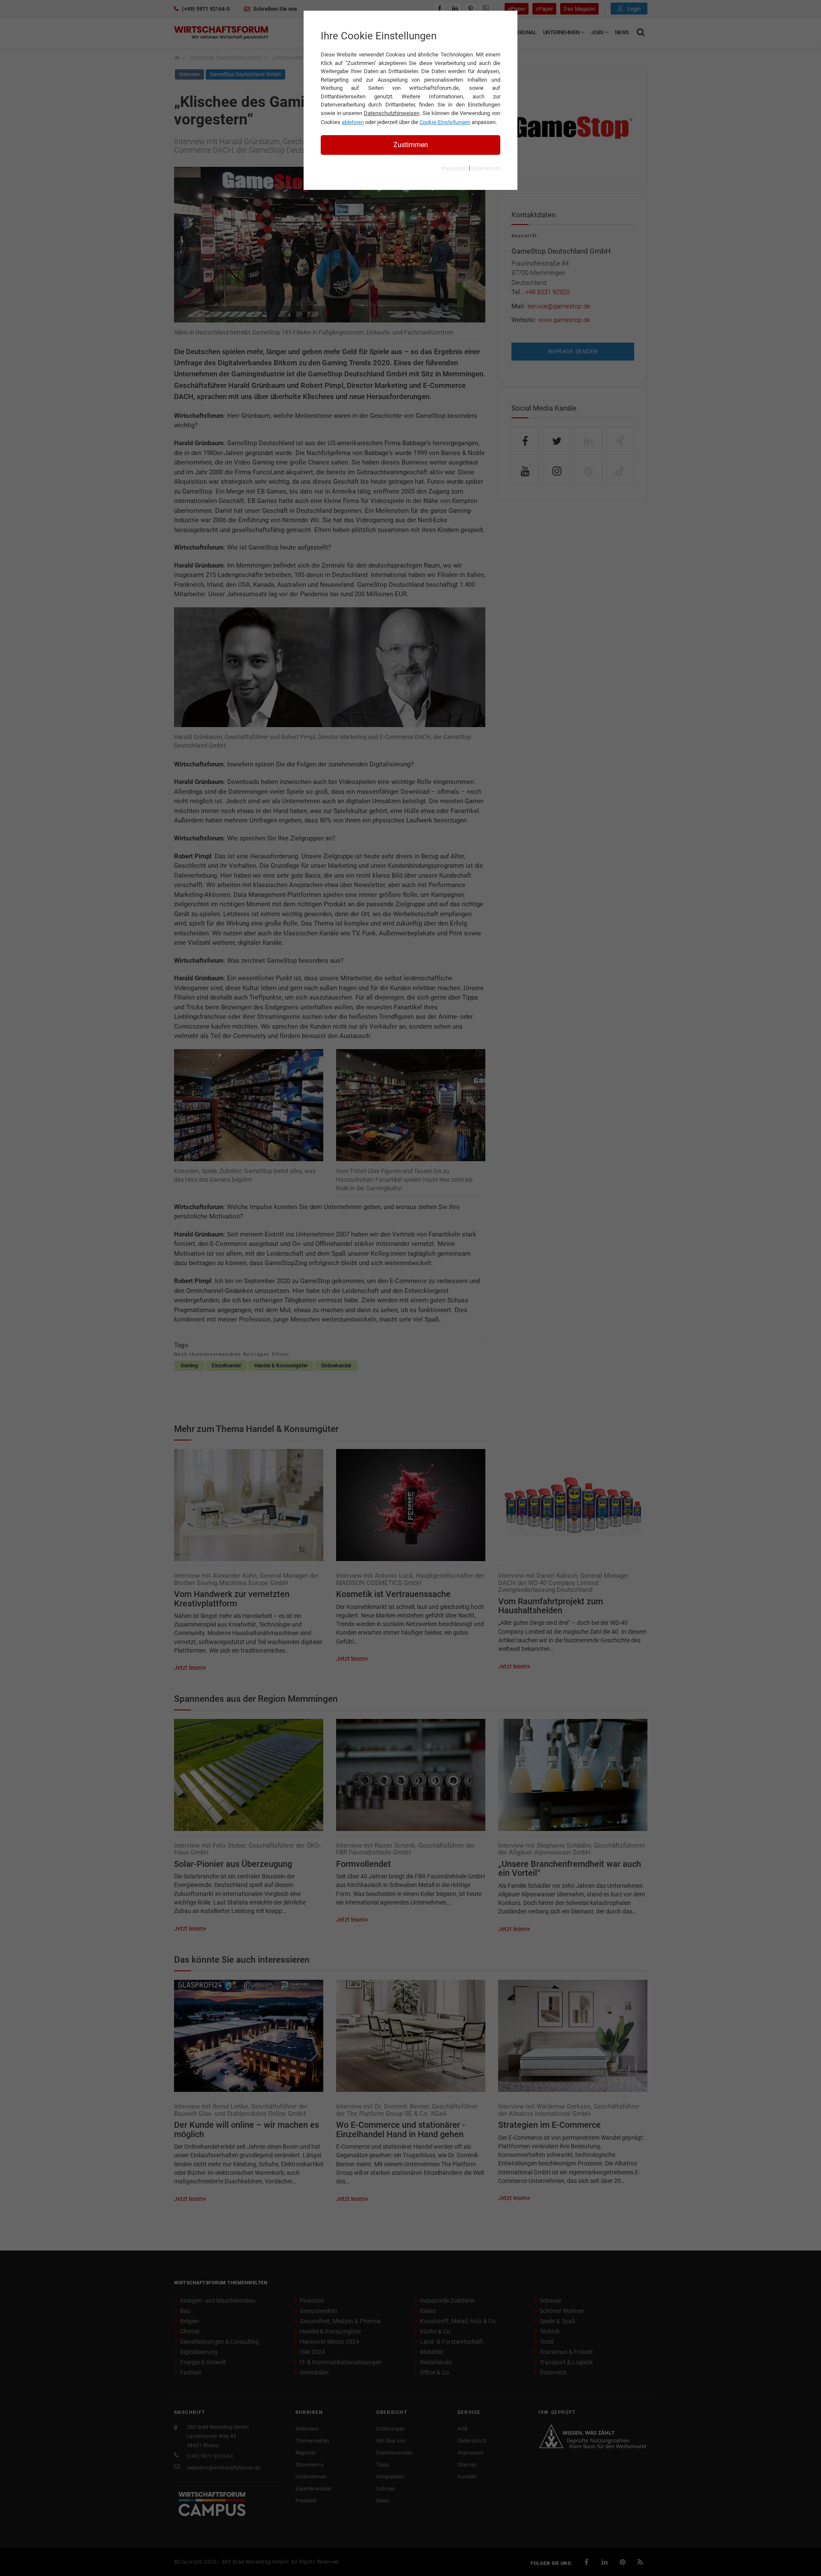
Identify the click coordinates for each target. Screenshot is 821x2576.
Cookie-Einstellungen (445, 122)
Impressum (454, 169)
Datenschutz (486, 169)
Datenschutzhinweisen (392, 113)
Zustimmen (411, 145)
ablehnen (353, 122)
